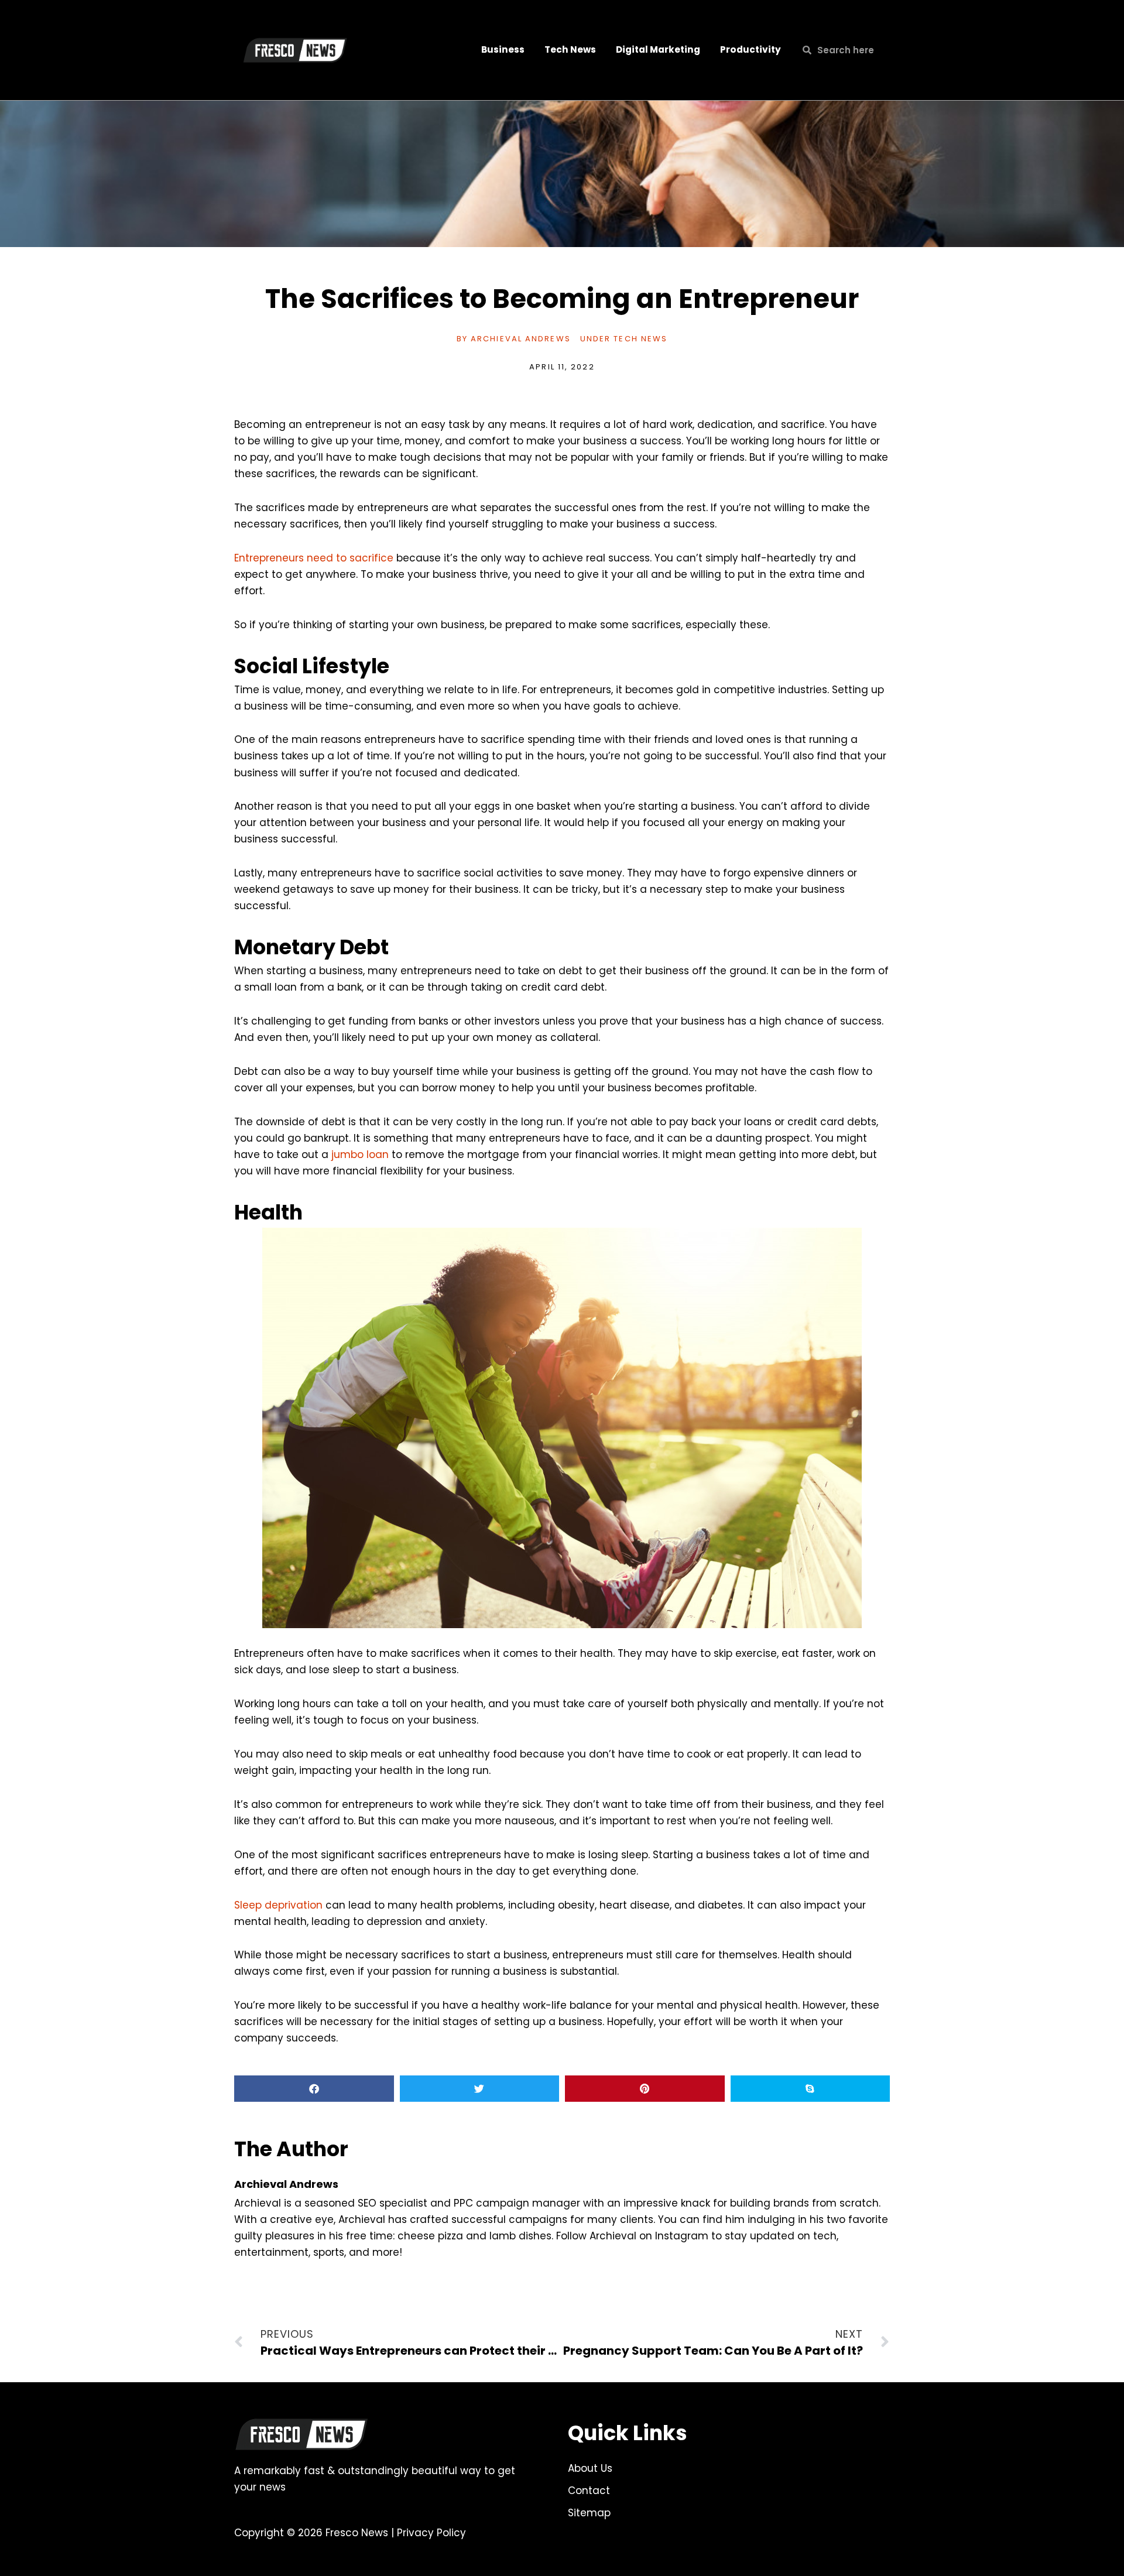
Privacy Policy (431, 2533)
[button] (314, 2089)
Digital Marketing (658, 49)
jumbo (347, 1155)
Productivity (751, 49)
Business (503, 49)
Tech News (570, 49)
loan (376, 1155)
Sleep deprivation (278, 1905)
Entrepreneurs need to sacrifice (314, 558)
